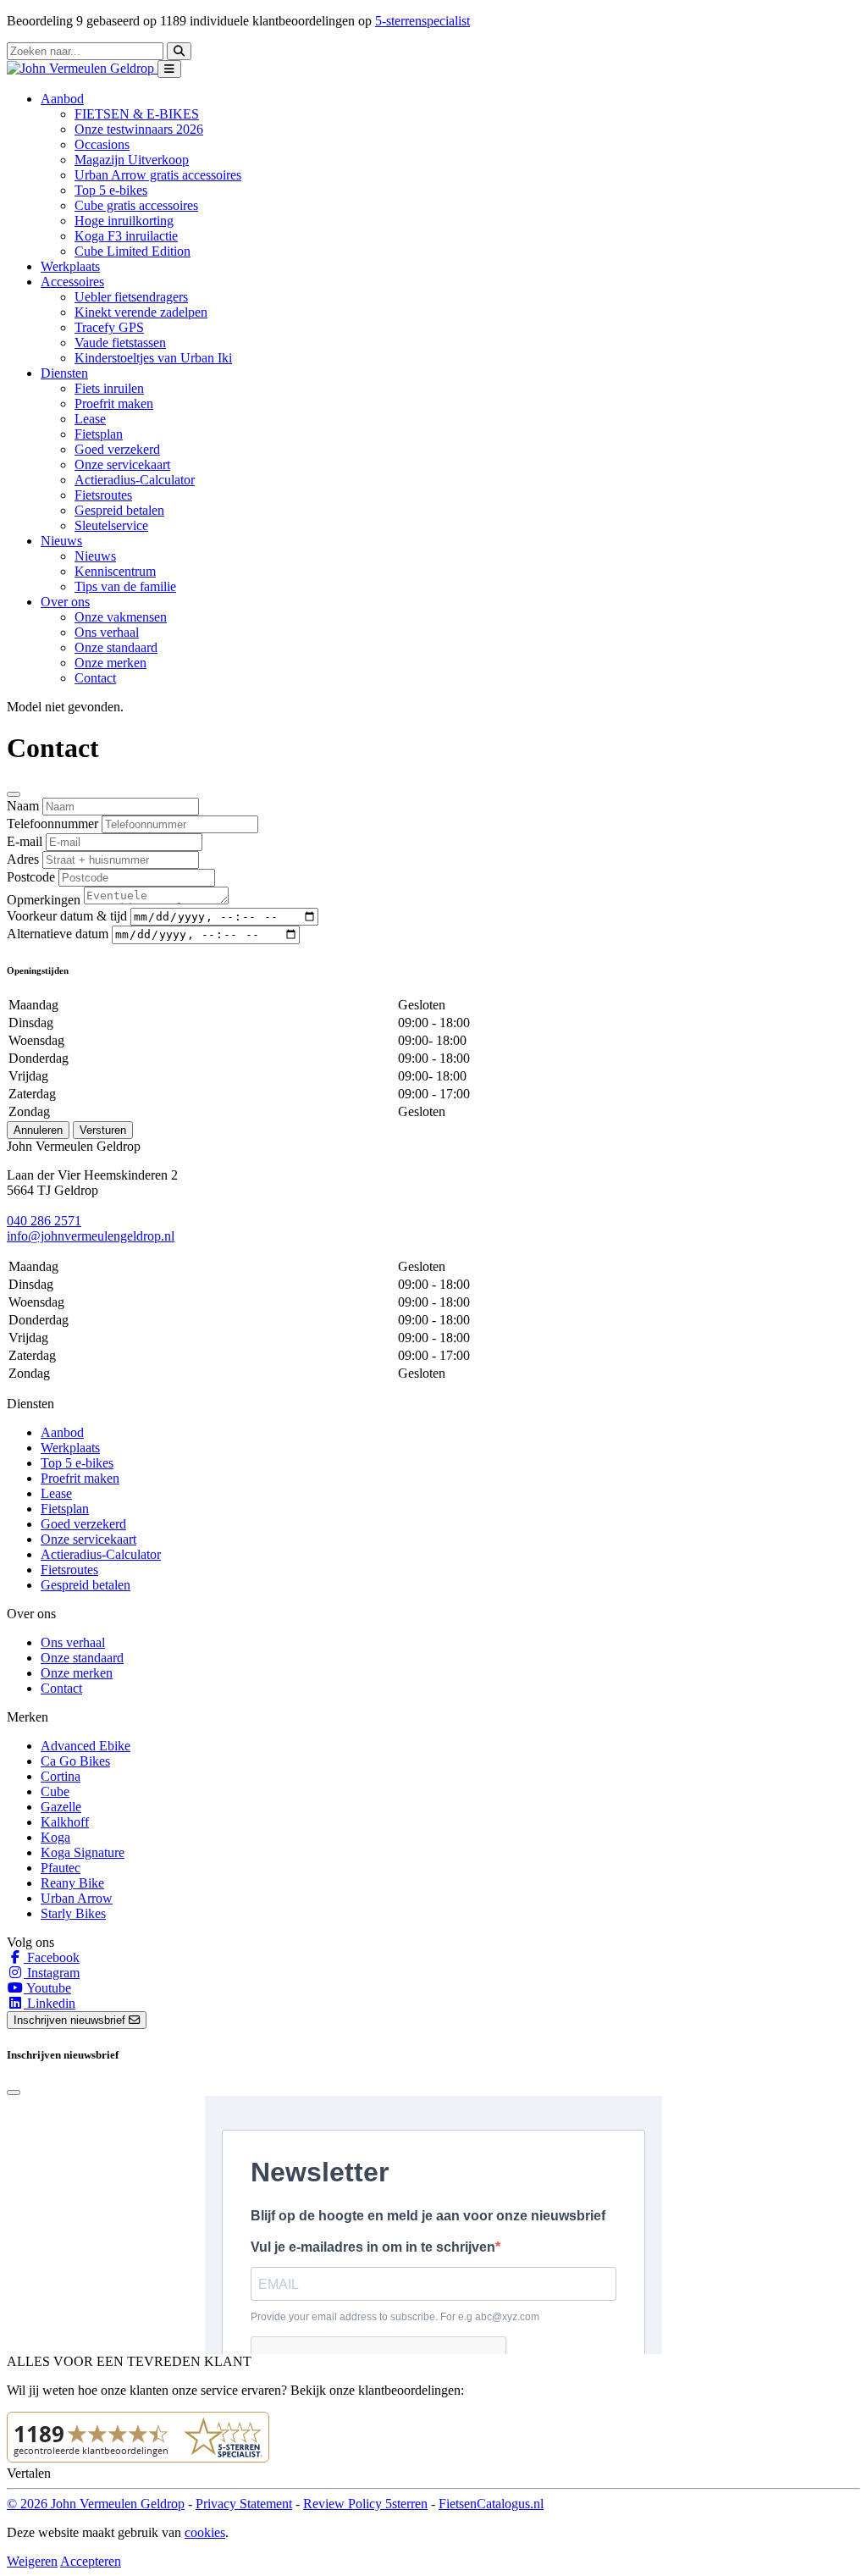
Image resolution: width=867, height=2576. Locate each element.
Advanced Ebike (86, 1746)
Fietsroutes (103, 495)
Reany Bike (72, 1883)
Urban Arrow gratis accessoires (158, 175)
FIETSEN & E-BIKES (137, 114)
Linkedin (50, 2003)
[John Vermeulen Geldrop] (82, 68)
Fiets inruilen (109, 388)
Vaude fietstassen (120, 343)
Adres (23, 859)
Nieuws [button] (61, 541)
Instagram (52, 1973)
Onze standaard (116, 647)
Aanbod (62, 1432)
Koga (55, 1837)
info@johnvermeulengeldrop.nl (91, 1236)
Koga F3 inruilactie (126, 236)
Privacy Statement (244, 2504)
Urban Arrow (77, 1898)
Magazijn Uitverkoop (132, 160)
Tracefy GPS (109, 327)
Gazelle (61, 1807)
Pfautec (61, 1868)
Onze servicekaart (122, 464)
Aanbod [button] (62, 99)
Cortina (61, 1776)
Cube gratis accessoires (136, 205)
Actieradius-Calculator (135, 480)
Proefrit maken (114, 404)
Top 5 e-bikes (111, 190)
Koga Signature (83, 1852)
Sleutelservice (111, 525)
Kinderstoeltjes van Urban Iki (153, 358)
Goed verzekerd (117, 449)
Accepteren (91, 2561)
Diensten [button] (64, 373)
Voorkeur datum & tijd (67, 916)
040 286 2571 (44, 1221)
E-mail (25, 841)
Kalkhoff (65, 1822)
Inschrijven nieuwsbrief (71, 2020)
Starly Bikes (73, 1913)
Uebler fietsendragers (131, 297)
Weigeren (32, 2561)
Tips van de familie (125, 586)
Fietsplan (99, 434)
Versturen (103, 1130)
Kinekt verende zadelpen (141, 312)
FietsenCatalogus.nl (491, 2504)
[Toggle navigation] (169, 69)
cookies (205, 2532)
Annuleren (38, 1130)
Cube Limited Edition (133, 251)
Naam (23, 806)
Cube (55, 1791)
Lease (90, 419)
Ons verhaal (107, 632)
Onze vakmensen (121, 617)
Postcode (31, 877)
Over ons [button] (65, 602)
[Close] (14, 794)
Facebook (52, 1957)
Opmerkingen (44, 900)
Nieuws (95, 556)
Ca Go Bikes (75, 1761)
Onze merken (110, 663)
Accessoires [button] (72, 282)
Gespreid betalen (119, 510)
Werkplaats (70, 266)
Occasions (102, 144)
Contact (95, 678)
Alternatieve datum (58, 934)
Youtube (47, 1988)
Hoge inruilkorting (124, 221)
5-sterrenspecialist (422, 21)
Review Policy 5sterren (365, 2504)
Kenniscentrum (115, 571)
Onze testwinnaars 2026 (139, 129)
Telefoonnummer (52, 824)
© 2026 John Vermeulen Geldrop (96, 2504)
